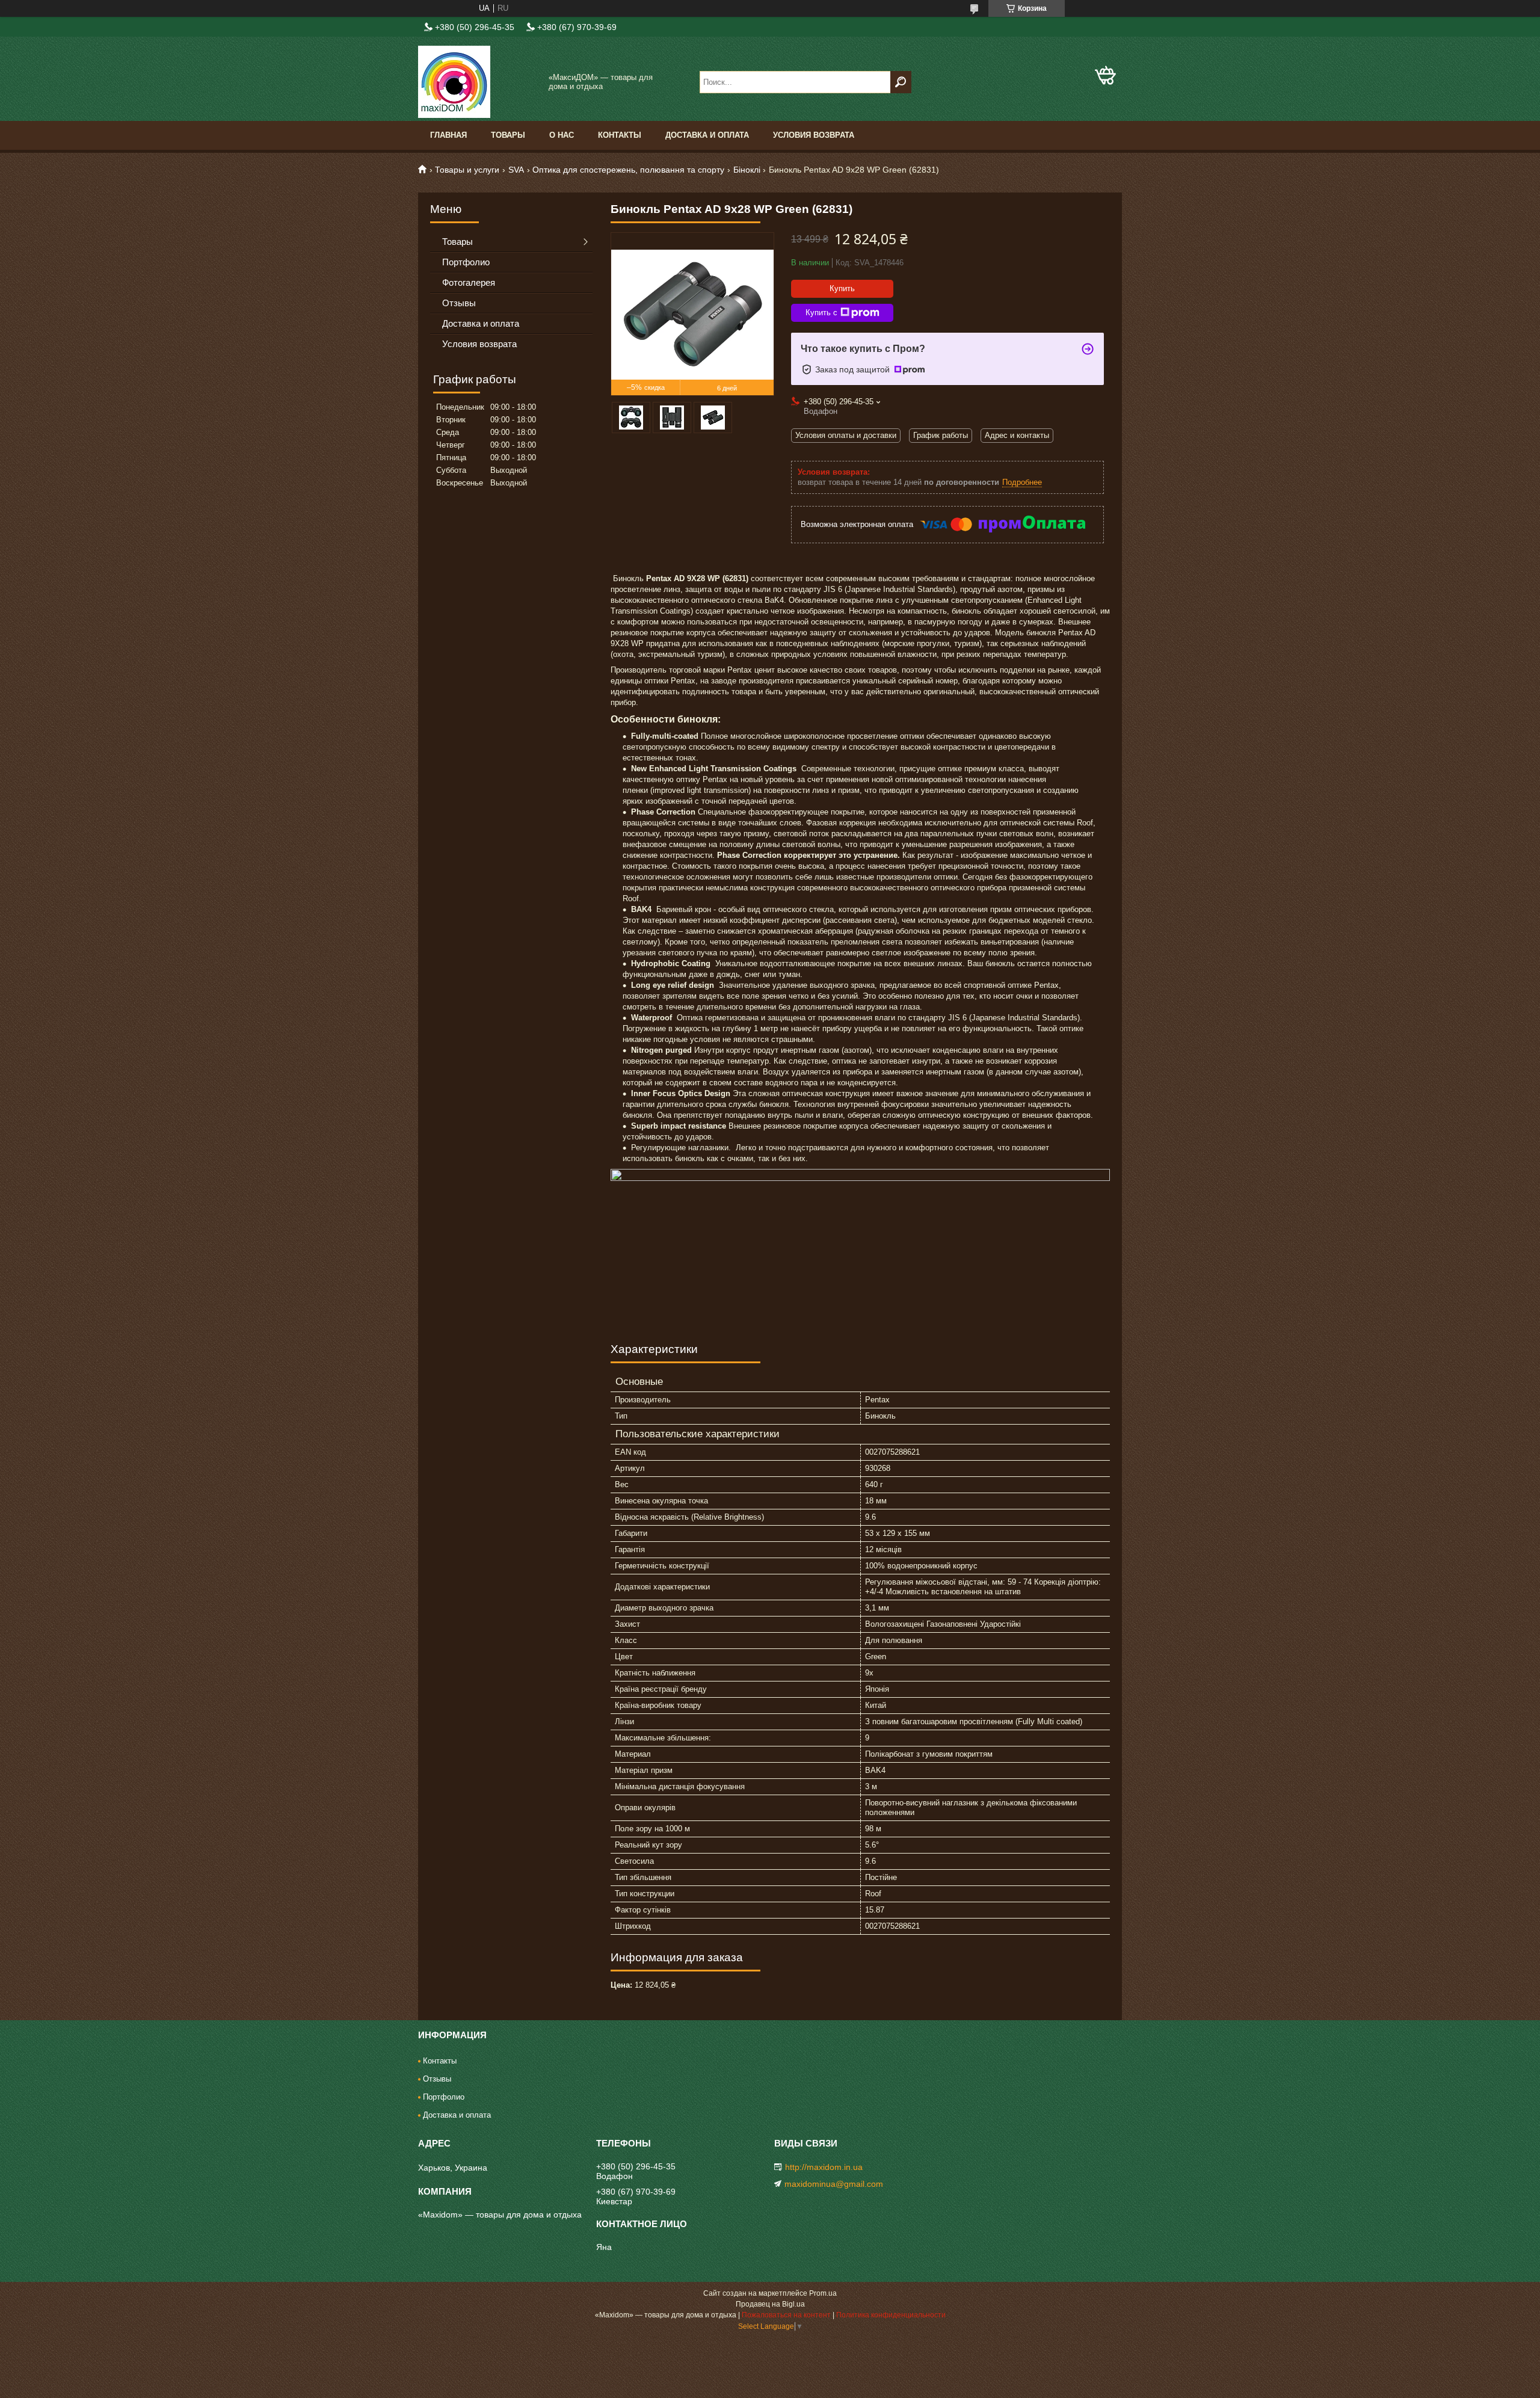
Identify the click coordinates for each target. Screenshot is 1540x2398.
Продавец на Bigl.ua (770, 2304)
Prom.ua (823, 2293)
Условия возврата (814, 135)
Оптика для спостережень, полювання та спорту (628, 170)
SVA (516, 170)
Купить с (821, 313)
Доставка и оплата (707, 135)
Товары (508, 135)
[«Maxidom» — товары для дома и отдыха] (478, 82)
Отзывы (459, 303)
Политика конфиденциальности (891, 2315)
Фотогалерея (469, 282)
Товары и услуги (467, 170)
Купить (842, 288)
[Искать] (901, 82)
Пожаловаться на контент (786, 2315)
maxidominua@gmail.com (834, 2184)
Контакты (620, 135)
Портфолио (466, 262)
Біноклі (747, 170)
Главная (448, 135)
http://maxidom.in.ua (824, 2167)
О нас (562, 135)
